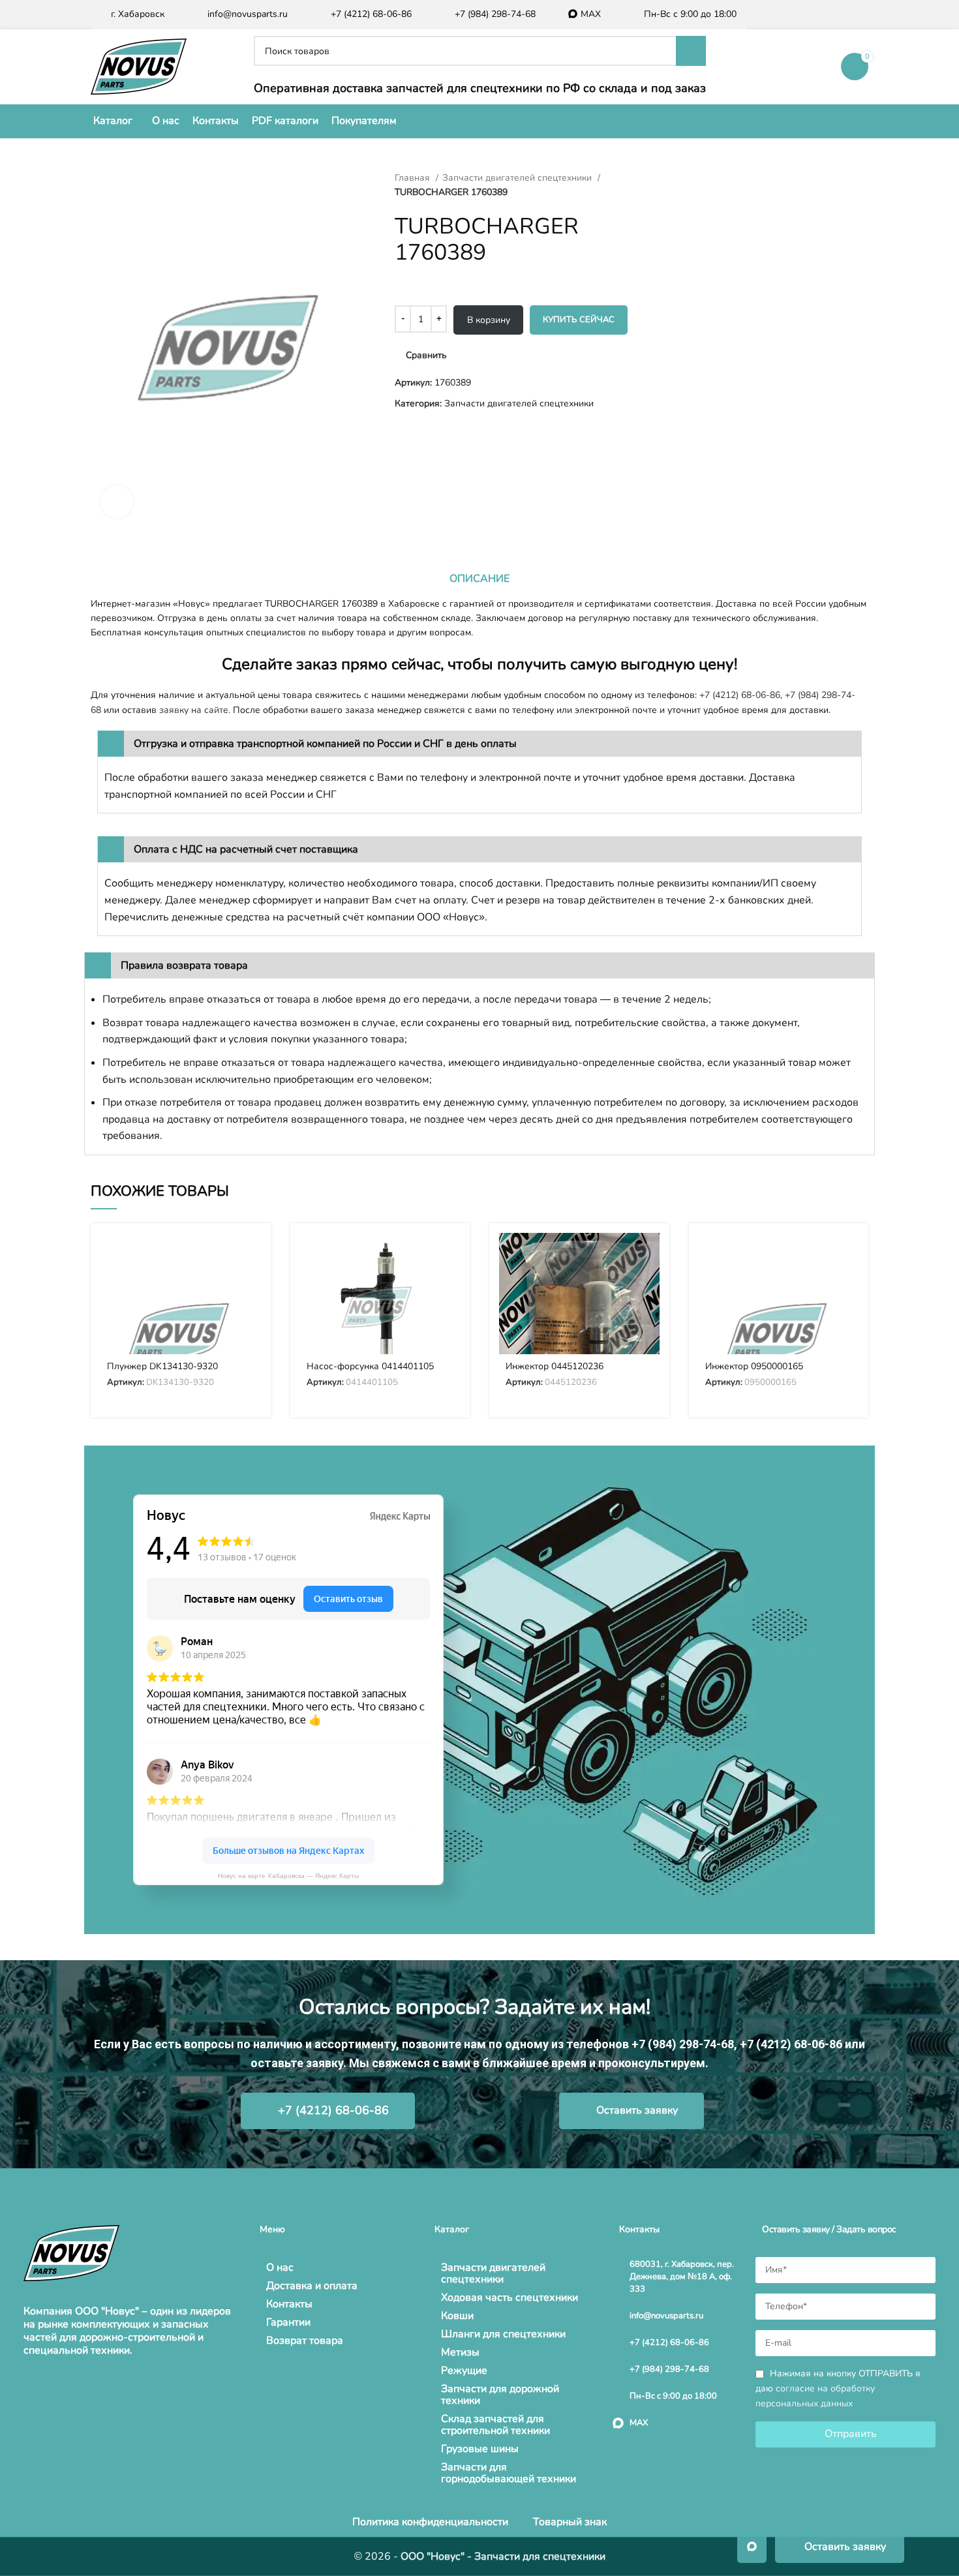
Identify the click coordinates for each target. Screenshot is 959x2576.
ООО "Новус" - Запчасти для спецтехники (503, 2556)
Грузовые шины (480, 2449)
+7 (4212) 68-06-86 (740, 695)
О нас (280, 2267)
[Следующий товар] (688, 178)
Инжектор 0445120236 (555, 1366)
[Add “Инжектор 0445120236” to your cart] (650, 1254)
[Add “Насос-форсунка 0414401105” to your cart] (450, 1254)
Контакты (289, 2304)
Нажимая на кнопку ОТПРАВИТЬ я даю (838, 2388)
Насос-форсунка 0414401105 (370, 1366)
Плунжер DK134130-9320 (162, 1366)
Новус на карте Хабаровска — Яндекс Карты (288, 1876)
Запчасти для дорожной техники (500, 2395)
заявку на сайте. (195, 710)
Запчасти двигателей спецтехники (518, 178)
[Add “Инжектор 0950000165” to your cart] (849, 1254)
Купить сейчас (579, 320)
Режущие (464, 2371)
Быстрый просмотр (251, 1283)
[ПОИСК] (691, 51)
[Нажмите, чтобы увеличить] (117, 502)
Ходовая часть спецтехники (510, 2297)
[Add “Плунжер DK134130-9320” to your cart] (251, 1254)
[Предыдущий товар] (662, 178)
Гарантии (288, 2322)
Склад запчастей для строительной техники (495, 2425)
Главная (414, 178)
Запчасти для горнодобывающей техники (509, 2473)
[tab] (479, 579)
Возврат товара (305, 2341)
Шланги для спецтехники (503, 2334)
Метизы (460, 2352)
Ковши (457, 2316)
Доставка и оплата (312, 2286)
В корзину (489, 320)
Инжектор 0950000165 (754, 1366)
